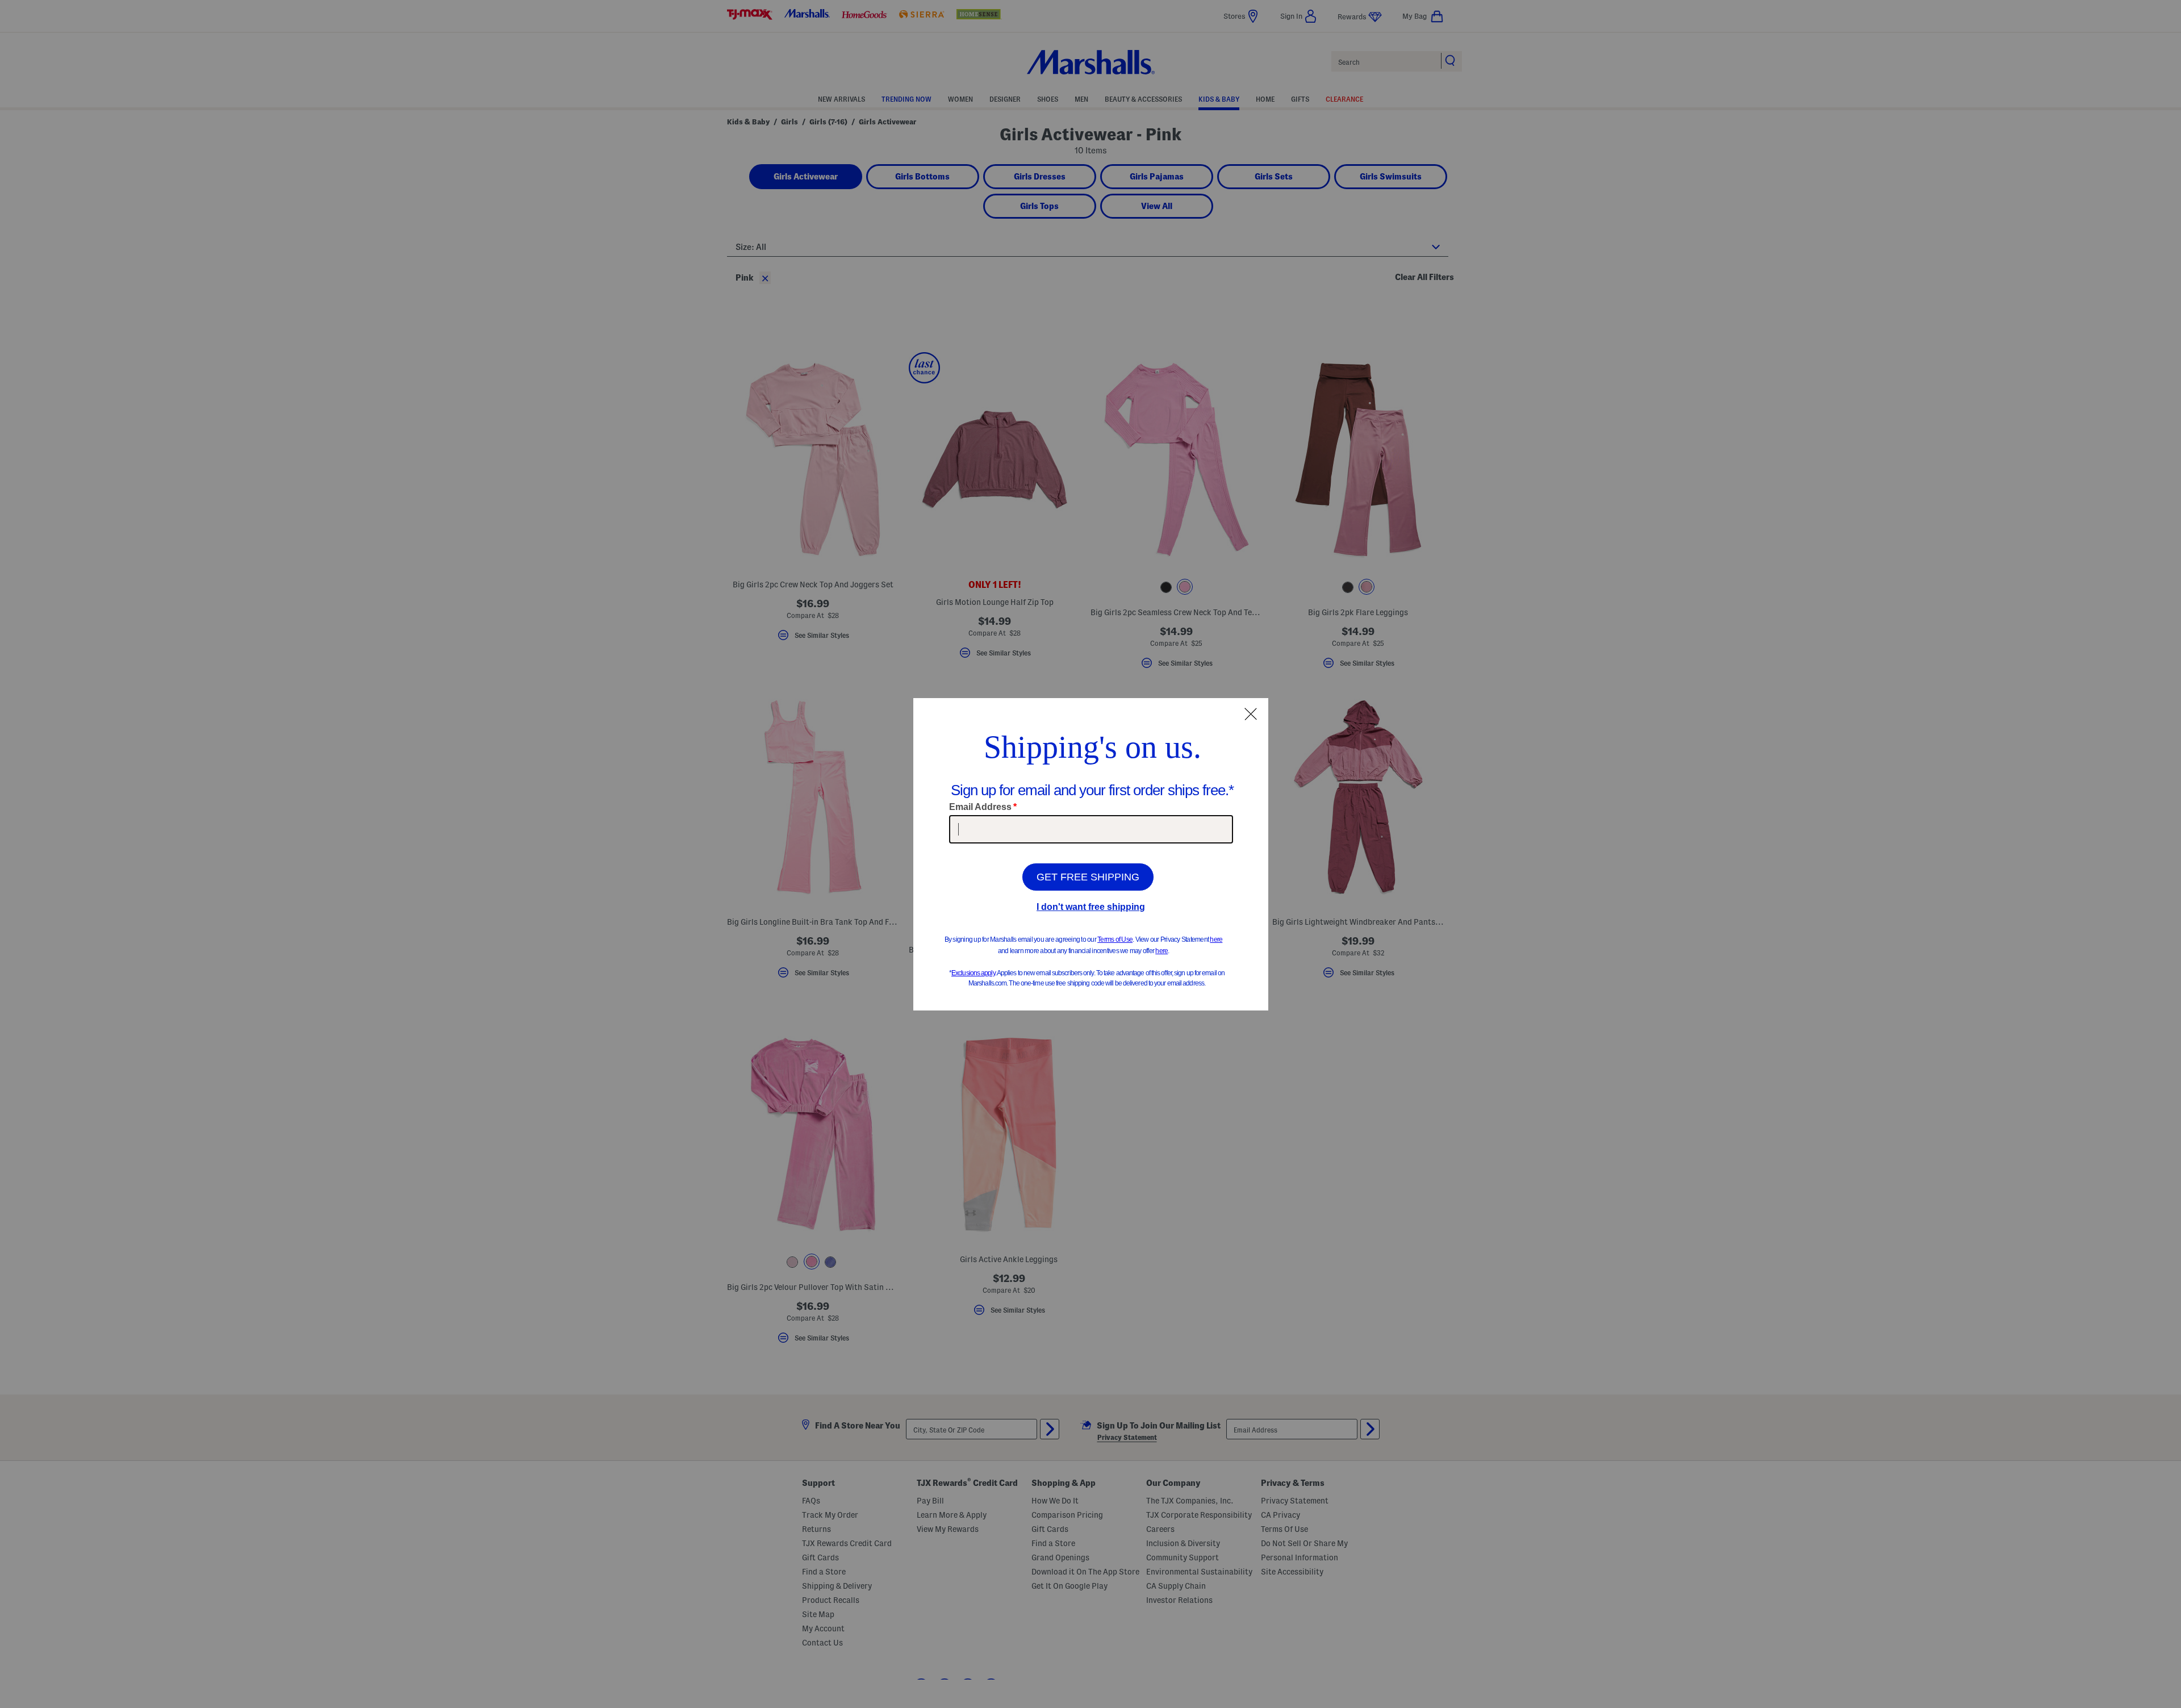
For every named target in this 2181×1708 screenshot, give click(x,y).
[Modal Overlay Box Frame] (1091, 854)
